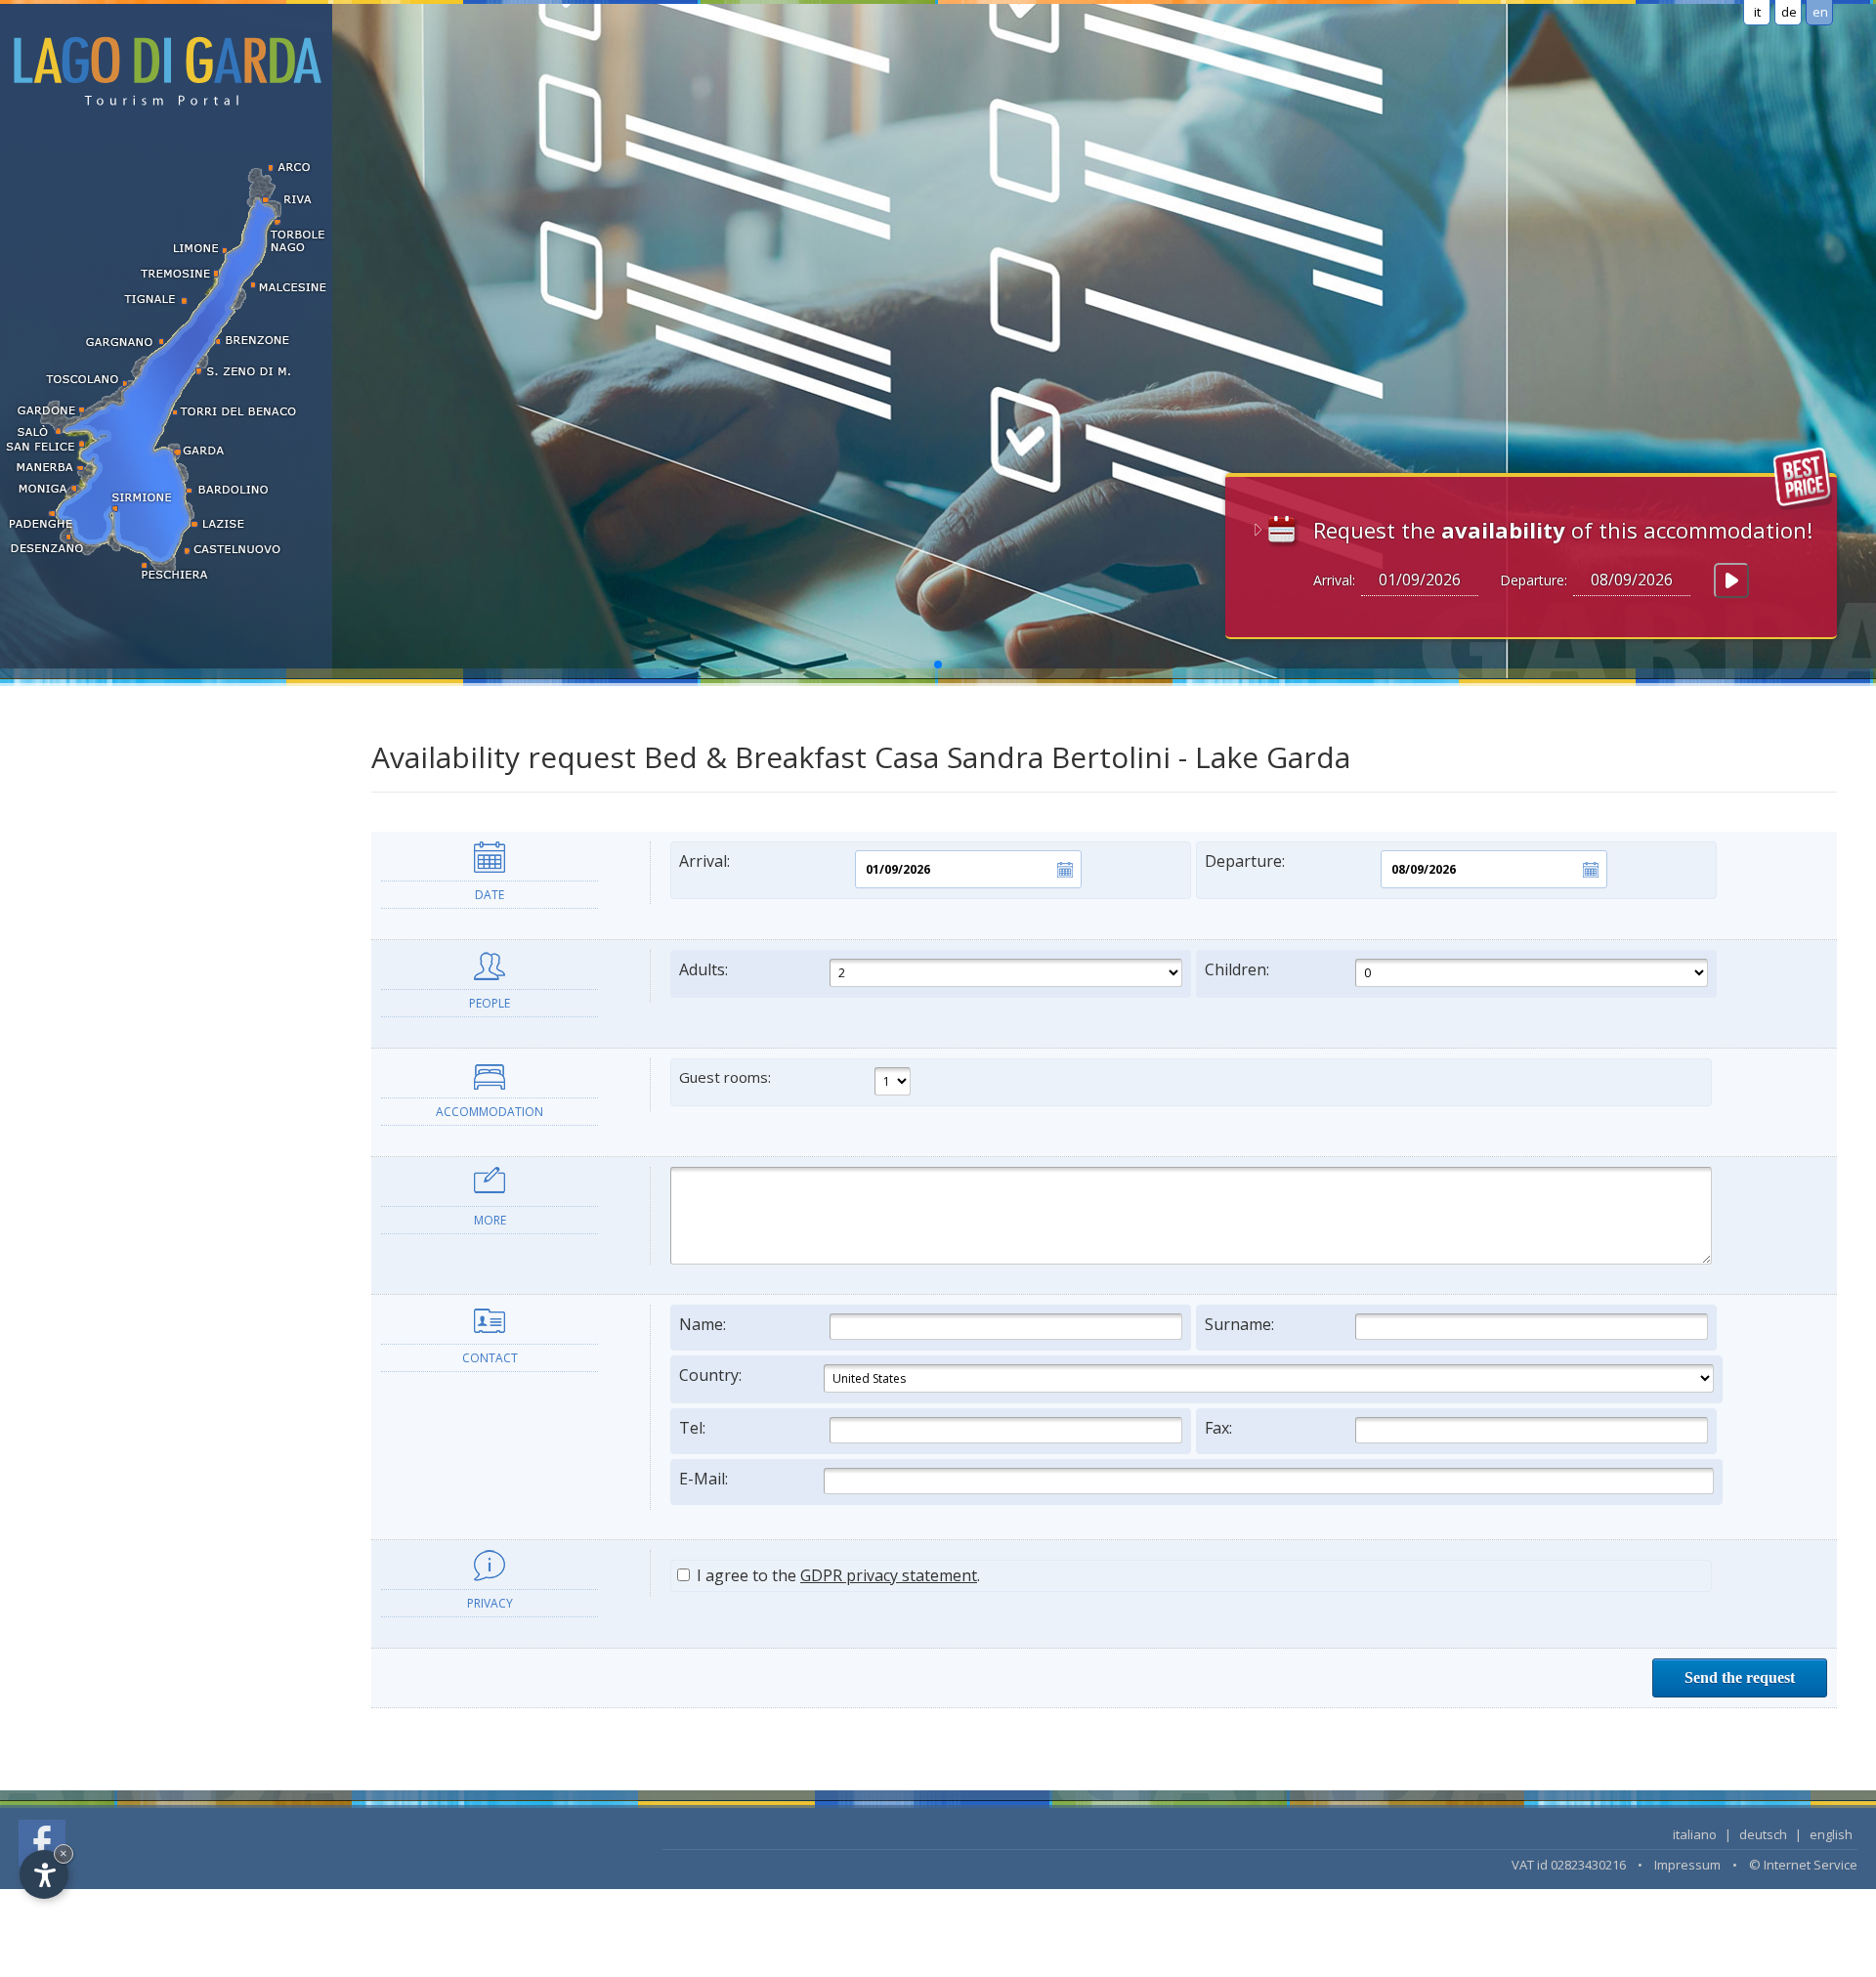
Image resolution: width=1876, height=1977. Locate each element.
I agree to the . (836, 1575)
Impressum (1687, 1865)
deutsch (1763, 1834)
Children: (1237, 969)
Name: (703, 1324)
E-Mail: (703, 1479)
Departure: (1245, 861)
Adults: (703, 969)
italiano (1695, 1834)
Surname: (1239, 1324)
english (1831, 1834)
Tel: (692, 1428)
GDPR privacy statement (889, 1575)
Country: (710, 1375)
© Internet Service (1803, 1865)
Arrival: (704, 861)
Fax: (1218, 1428)
